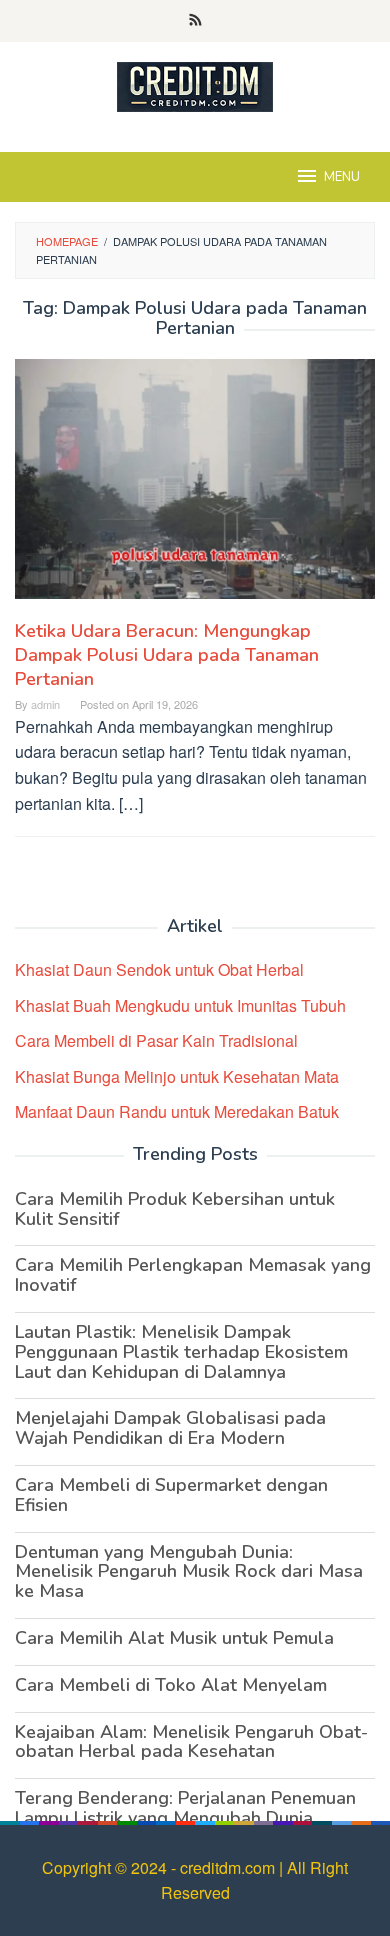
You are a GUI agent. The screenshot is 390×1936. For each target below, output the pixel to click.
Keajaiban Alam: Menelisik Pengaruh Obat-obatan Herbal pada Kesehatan (191, 1742)
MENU (342, 177)
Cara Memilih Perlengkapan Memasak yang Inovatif (193, 1275)
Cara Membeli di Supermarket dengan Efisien (171, 1495)
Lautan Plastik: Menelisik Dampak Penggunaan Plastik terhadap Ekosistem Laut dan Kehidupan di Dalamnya (181, 1352)
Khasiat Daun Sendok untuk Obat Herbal (159, 969)
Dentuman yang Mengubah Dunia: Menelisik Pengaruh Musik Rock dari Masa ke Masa (189, 1572)
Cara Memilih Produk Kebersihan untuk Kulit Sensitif (175, 1209)
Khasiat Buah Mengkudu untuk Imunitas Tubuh (180, 1005)
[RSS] (195, 21)
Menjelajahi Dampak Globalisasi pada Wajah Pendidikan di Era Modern (170, 1428)
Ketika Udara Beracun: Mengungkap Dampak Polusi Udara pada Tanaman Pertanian (167, 655)
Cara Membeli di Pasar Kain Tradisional (156, 1040)
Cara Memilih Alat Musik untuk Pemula (174, 1638)
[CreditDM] (195, 84)
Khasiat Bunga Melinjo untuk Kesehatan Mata (177, 1076)
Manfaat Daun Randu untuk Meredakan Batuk (177, 1111)
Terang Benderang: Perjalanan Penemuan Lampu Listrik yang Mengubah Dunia (185, 1808)
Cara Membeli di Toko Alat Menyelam (171, 1685)
